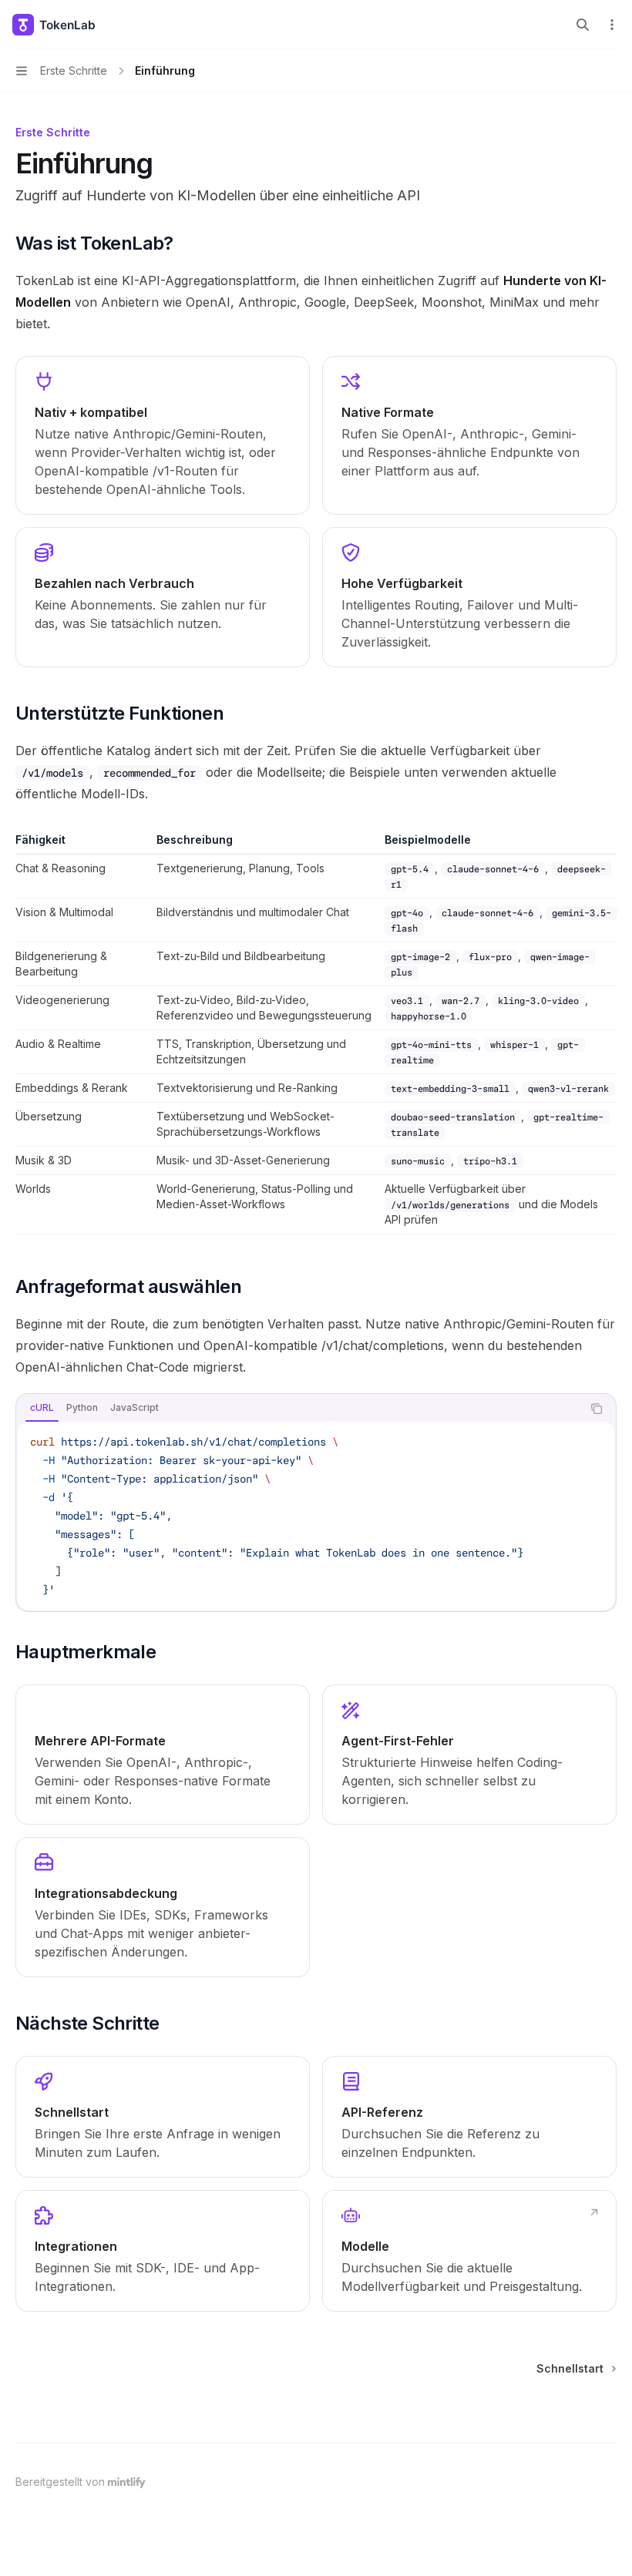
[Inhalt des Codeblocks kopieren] (597, 1409)
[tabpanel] (316, 1516)
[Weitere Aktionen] (612, 25)
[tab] (42, 1408)
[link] (163, 1755)
